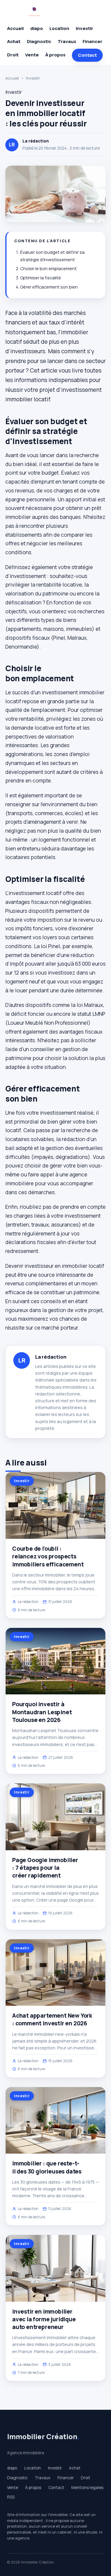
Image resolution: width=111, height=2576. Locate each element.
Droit (13, 55)
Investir (85, 28)
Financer (92, 41)
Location (59, 28)
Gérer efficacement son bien (49, 287)
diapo (37, 28)
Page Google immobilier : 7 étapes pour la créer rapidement (45, 1868)
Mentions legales (87, 2488)
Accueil (15, 28)
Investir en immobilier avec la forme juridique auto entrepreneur (44, 2319)
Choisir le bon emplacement (48, 268)
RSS (11, 2497)
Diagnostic (39, 41)
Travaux (67, 41)
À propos (55, 55)
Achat (14, 41)
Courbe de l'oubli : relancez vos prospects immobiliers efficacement (48, 1556)
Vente (32, 55)
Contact (87, 55)
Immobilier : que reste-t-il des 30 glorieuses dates (47, 2167)
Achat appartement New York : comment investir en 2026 (52, 2019)
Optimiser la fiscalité (41, 278)
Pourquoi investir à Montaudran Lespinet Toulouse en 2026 (42, 1712)
